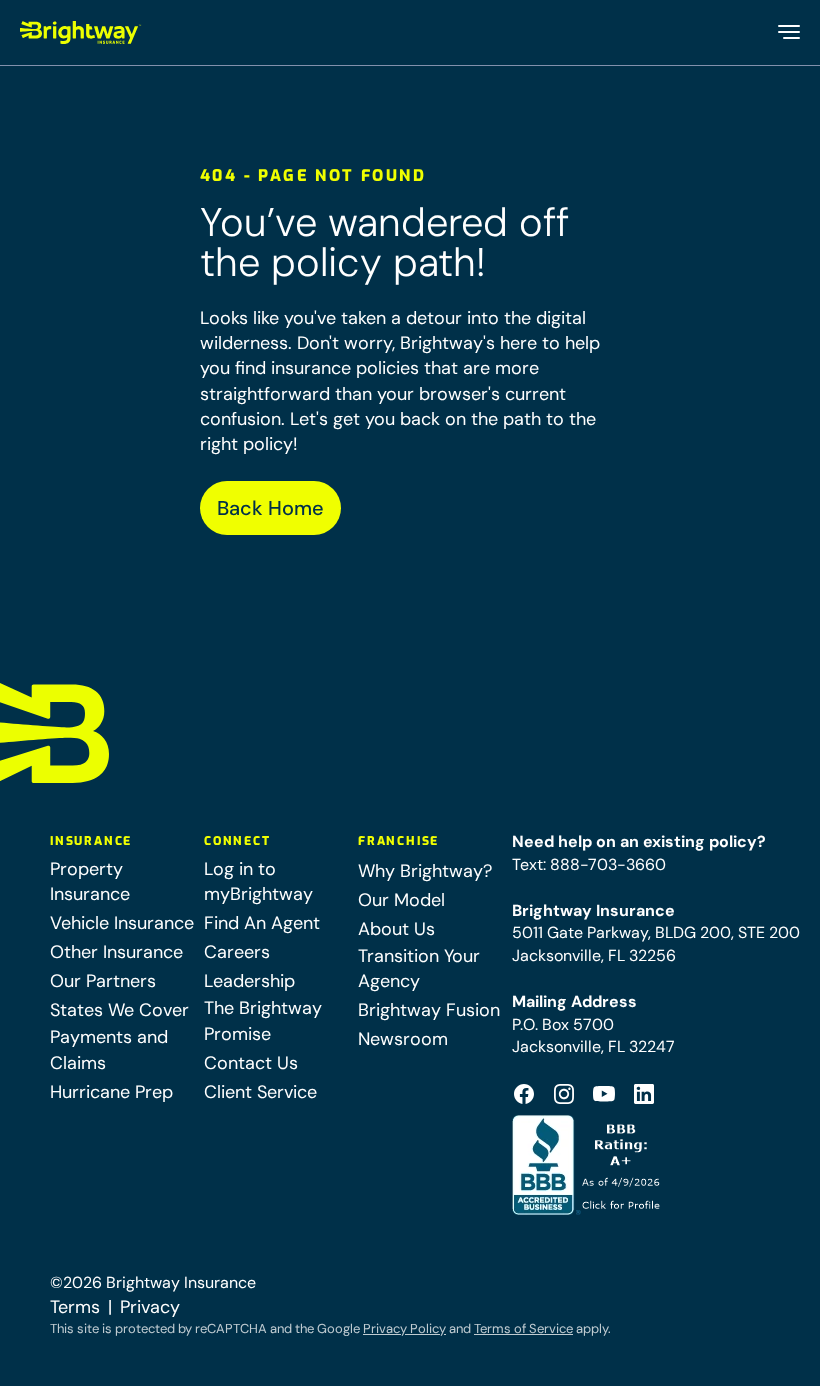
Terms (75, 1307)
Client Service (260, 1092)
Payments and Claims (109, 1049)
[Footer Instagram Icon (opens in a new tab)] (564, 1094)
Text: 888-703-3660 (589, 864)
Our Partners (103, 981)
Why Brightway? (425, 871)
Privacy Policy (404, 1328)
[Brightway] (81, 32)
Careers (237, 952)
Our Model (401, 900)
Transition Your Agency (419, 968)
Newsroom (403, 1039)
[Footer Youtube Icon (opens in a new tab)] (604, 1094)
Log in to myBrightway (258, 881)
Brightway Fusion (429, 1010)
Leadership (249, 981)
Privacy (150, 1307)
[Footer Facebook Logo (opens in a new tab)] (524, 1094)
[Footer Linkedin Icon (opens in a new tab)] (644, 1094)
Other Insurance (116, 952)
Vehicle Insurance (122, 923)
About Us (396, 929)
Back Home (270, 508)
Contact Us (251, 1063)
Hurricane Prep (111, 1092)
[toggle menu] (787, 32)
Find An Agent (262, 923)
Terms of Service (523, 1328)
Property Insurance (90, 881)
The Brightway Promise (263, 1020)
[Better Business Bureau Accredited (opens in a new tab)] (588, 1165)
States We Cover (119, 1010)
